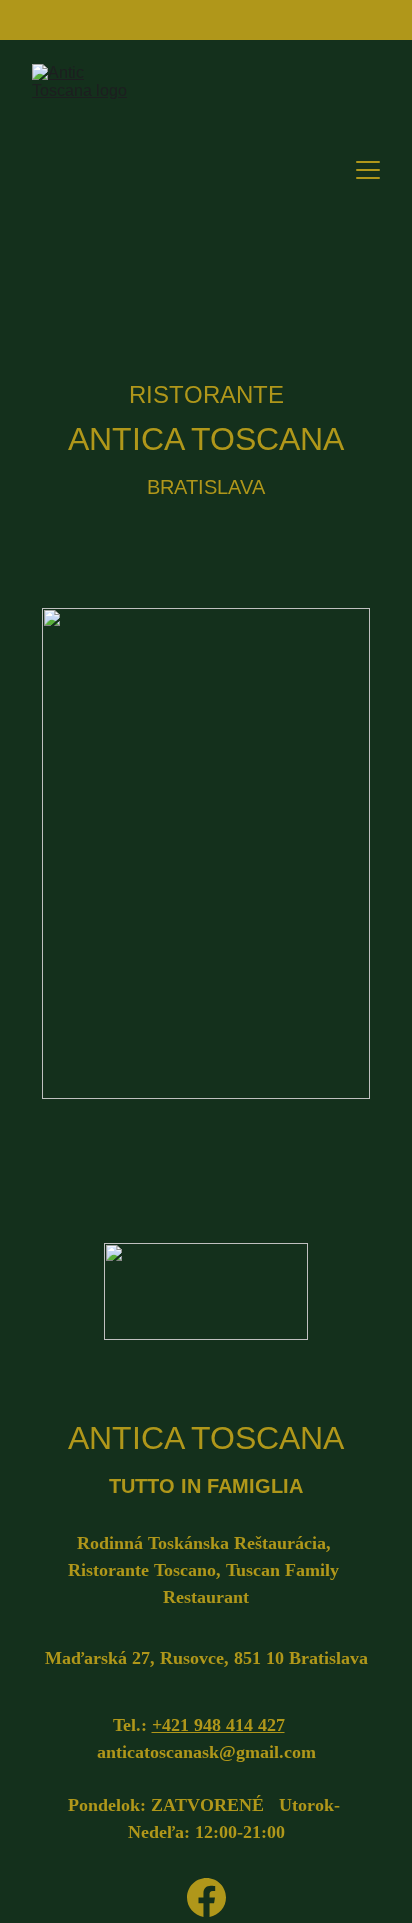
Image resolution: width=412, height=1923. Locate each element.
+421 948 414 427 (218, 1725)
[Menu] (368, 170)
